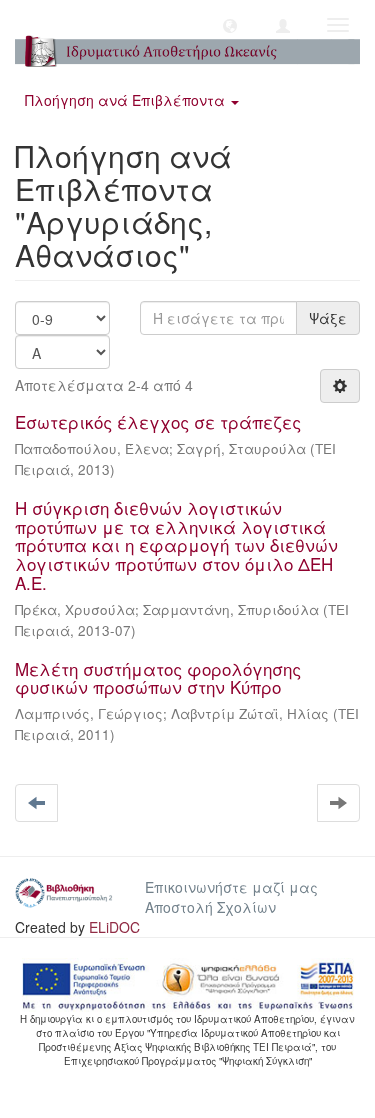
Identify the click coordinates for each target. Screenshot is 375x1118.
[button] (230, 25)
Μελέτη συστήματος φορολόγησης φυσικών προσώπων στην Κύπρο (158, 678)
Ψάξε (328, 318)
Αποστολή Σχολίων (210, 907)
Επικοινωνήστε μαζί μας (231, 887)
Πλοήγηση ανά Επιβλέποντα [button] (127, 100)
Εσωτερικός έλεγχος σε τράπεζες (158, 421)
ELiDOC (114, 927)
